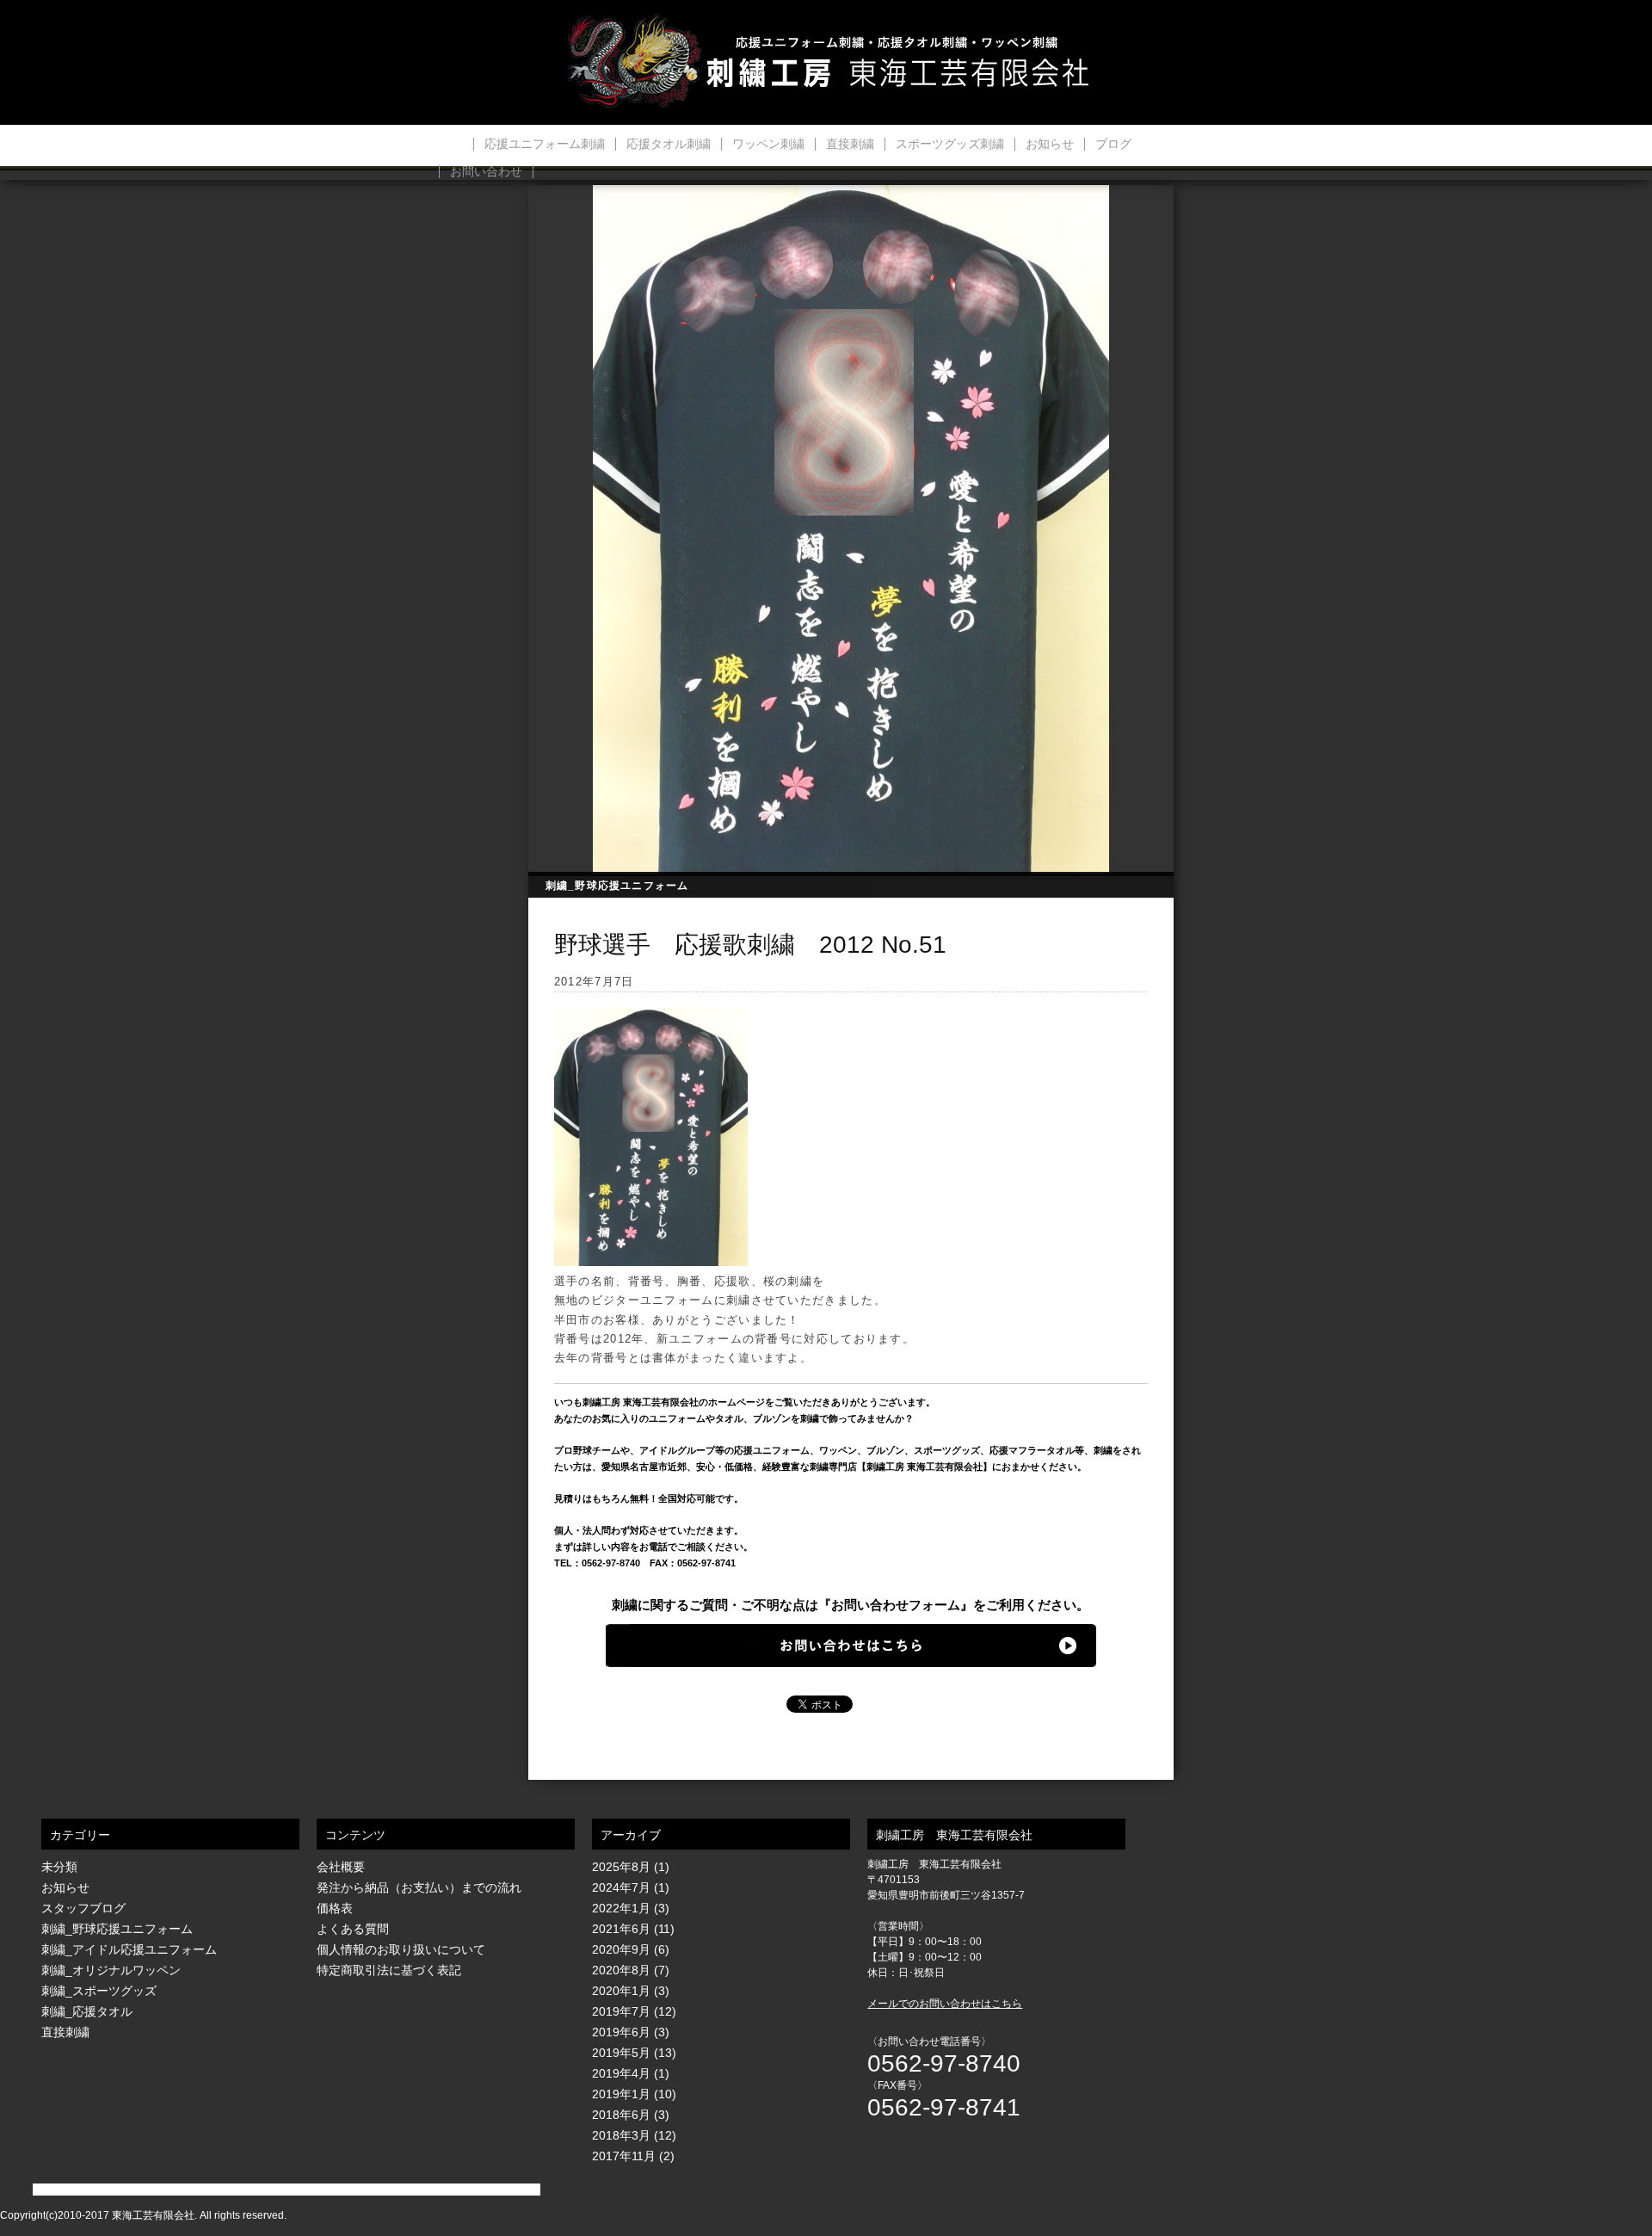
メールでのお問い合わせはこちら (945, 2004)
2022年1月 (621, 1908)
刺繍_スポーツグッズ (99, 1991)
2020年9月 (621, 1949)
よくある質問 (353, 1929)
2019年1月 (621, 2094)
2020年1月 (621, 1991)
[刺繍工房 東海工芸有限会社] (826, 62)
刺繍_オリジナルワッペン (111, 1970)
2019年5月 (621, 2053)
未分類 (59, 1867)
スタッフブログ (83, 1908)
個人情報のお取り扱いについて (401, 1949)
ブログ (1113, 144)
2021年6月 (621, 1929)
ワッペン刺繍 (768, 144)
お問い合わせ (486, 172)
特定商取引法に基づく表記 (389, 1970)
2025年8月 (621, 1867)
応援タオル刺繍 (669, 144)
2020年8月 (621, 1970)
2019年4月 (621, 2073)
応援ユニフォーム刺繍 (545, 144)
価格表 (335, 1908)
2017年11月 (624, 2156)
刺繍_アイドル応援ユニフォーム (129, 1949)
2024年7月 (621, 1887)
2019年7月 (621, 2011)
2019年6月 (621, 2032)
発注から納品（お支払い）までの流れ (419, 1887)
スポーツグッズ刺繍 (950, 144)
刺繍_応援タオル (87, 2011)
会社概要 (341, 1867)
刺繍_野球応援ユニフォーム (617, 886)
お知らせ (1050, 144)
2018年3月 (621, 2135)
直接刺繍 (850, 144)
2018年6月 (621, 2115)
